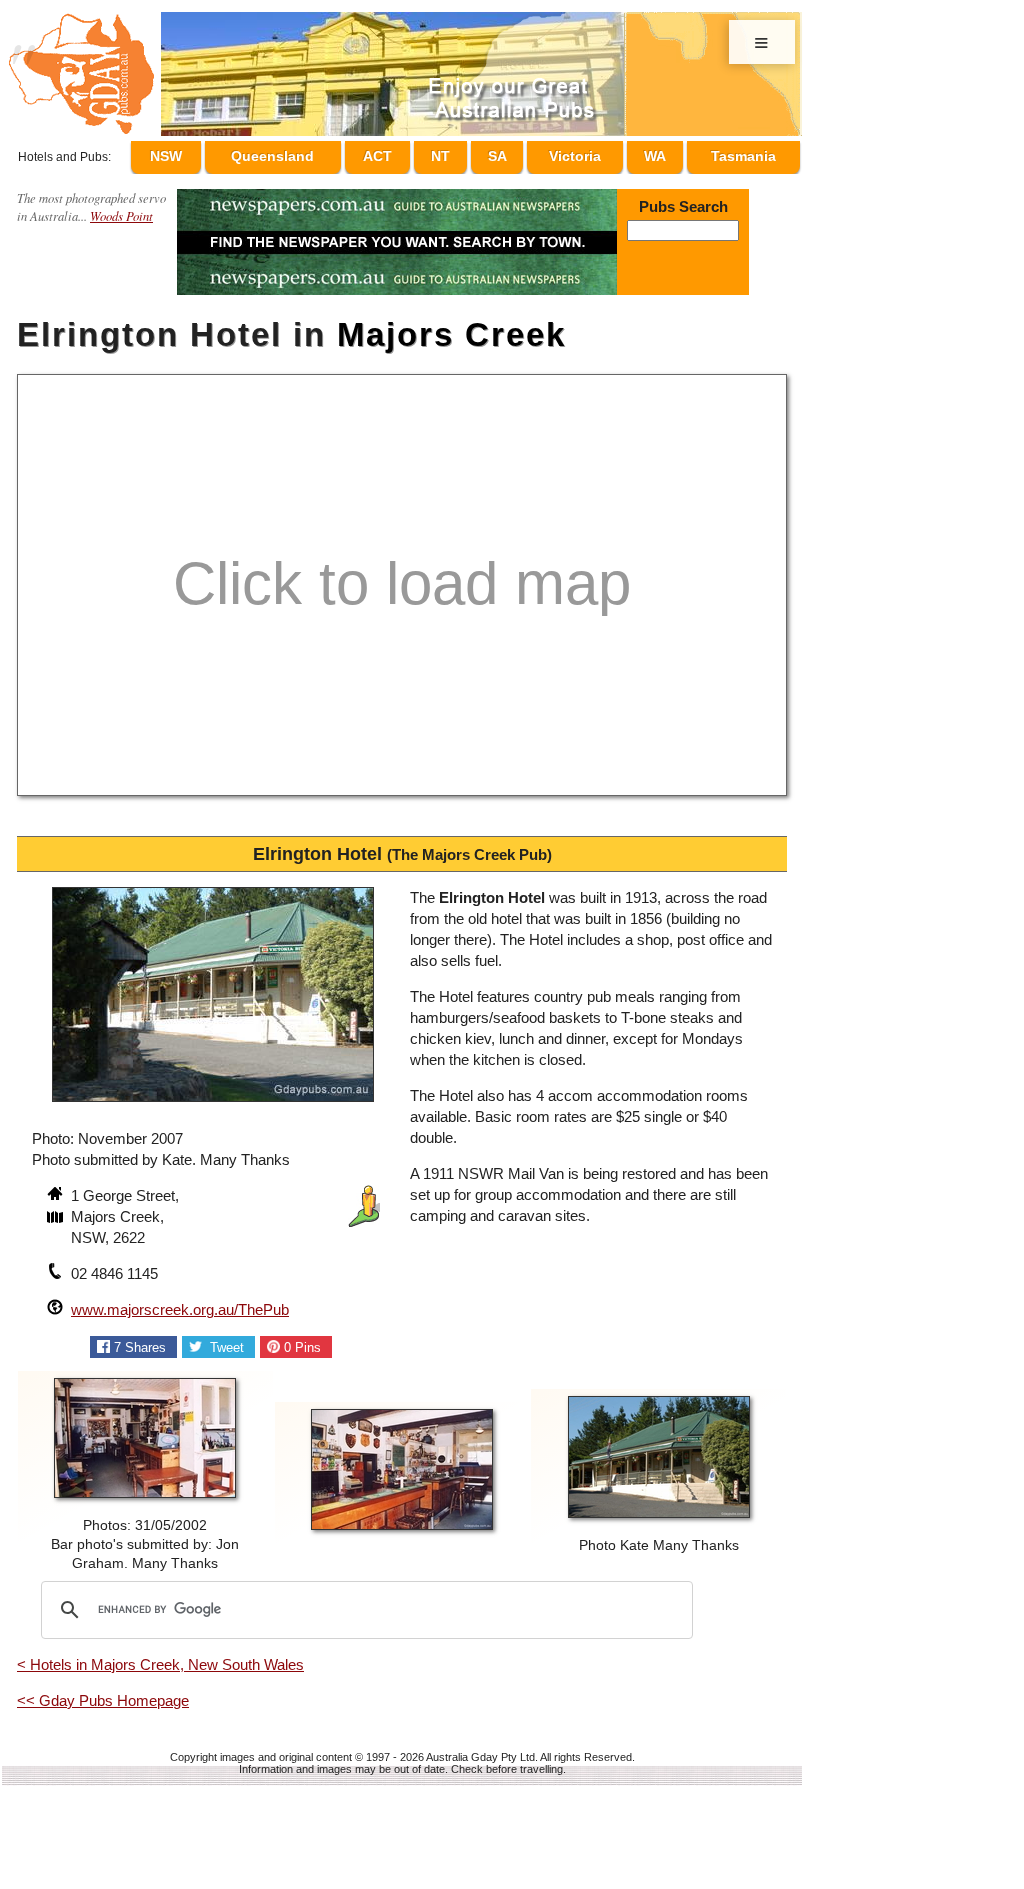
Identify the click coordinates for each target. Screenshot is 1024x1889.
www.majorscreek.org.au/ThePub (180, 1300)
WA (660, 153)
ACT (415, 153)
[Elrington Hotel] (213, 1095)
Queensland (314, 153)
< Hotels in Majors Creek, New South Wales (160, 1655)
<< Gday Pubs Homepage (103, 1691)
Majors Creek (451, 325)
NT (469, 153)
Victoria (587, 153)
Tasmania (743, 153)
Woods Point (121, 206)
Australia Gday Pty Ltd (480, 1748)
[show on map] (57, 1210)
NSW (211, 153)
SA (515, 153)
